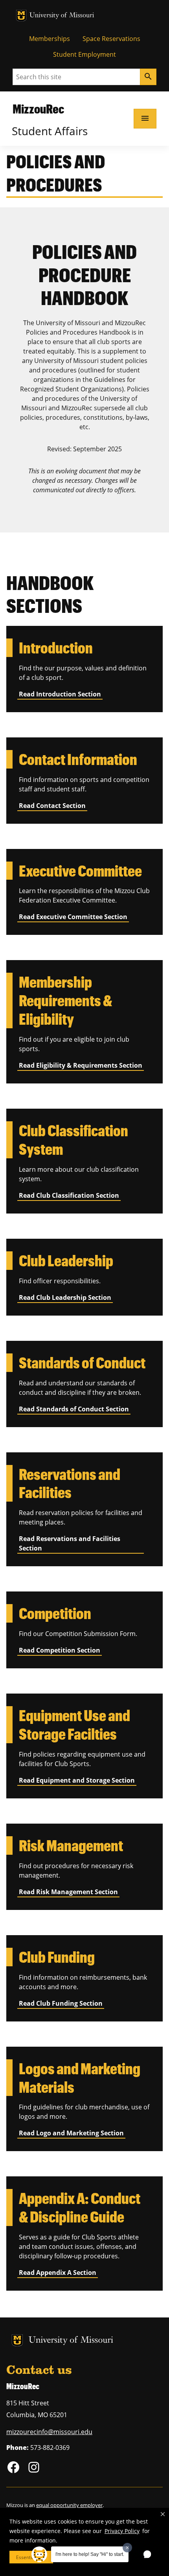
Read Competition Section (60, 1650)
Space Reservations (111, 39)
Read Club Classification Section (69, 1195)
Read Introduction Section (60, 694)
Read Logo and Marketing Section (71, 2133)
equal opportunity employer (69, 2505)
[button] (163, 2514)
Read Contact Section (52, 806)
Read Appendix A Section (58, 2273)
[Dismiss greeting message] (127, 2548)
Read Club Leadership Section (65, 1297)
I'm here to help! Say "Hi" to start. (90, 2554)
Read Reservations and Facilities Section (70, 1543)
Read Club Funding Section (61, 2003)
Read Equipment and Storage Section (77, 1780)
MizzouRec (38, 109)
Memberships (50, 39)
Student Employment (84, 54)
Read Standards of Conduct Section (74, 1409)
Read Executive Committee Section (73, 917)
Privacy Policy (122, 2531)
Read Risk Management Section (68, 1892)
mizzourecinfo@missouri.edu (49, 2432)
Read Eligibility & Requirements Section (81, 1065)
